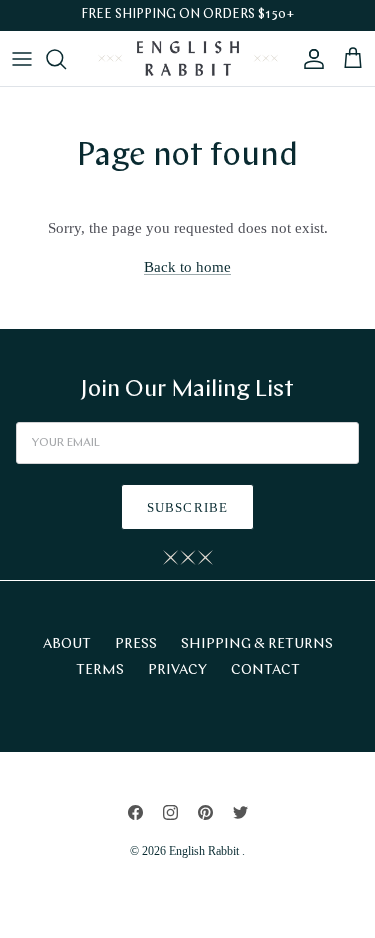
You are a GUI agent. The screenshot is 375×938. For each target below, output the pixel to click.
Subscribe (187, 507)
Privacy (177, 670)
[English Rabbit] (188, 58)
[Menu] (22, 59)
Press (136, 644)
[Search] (66, 59)
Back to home (187, 267)
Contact (265, 670)
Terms (100, 670)
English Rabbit (205, 851)
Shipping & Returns (257, 644)
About (67, 644)
